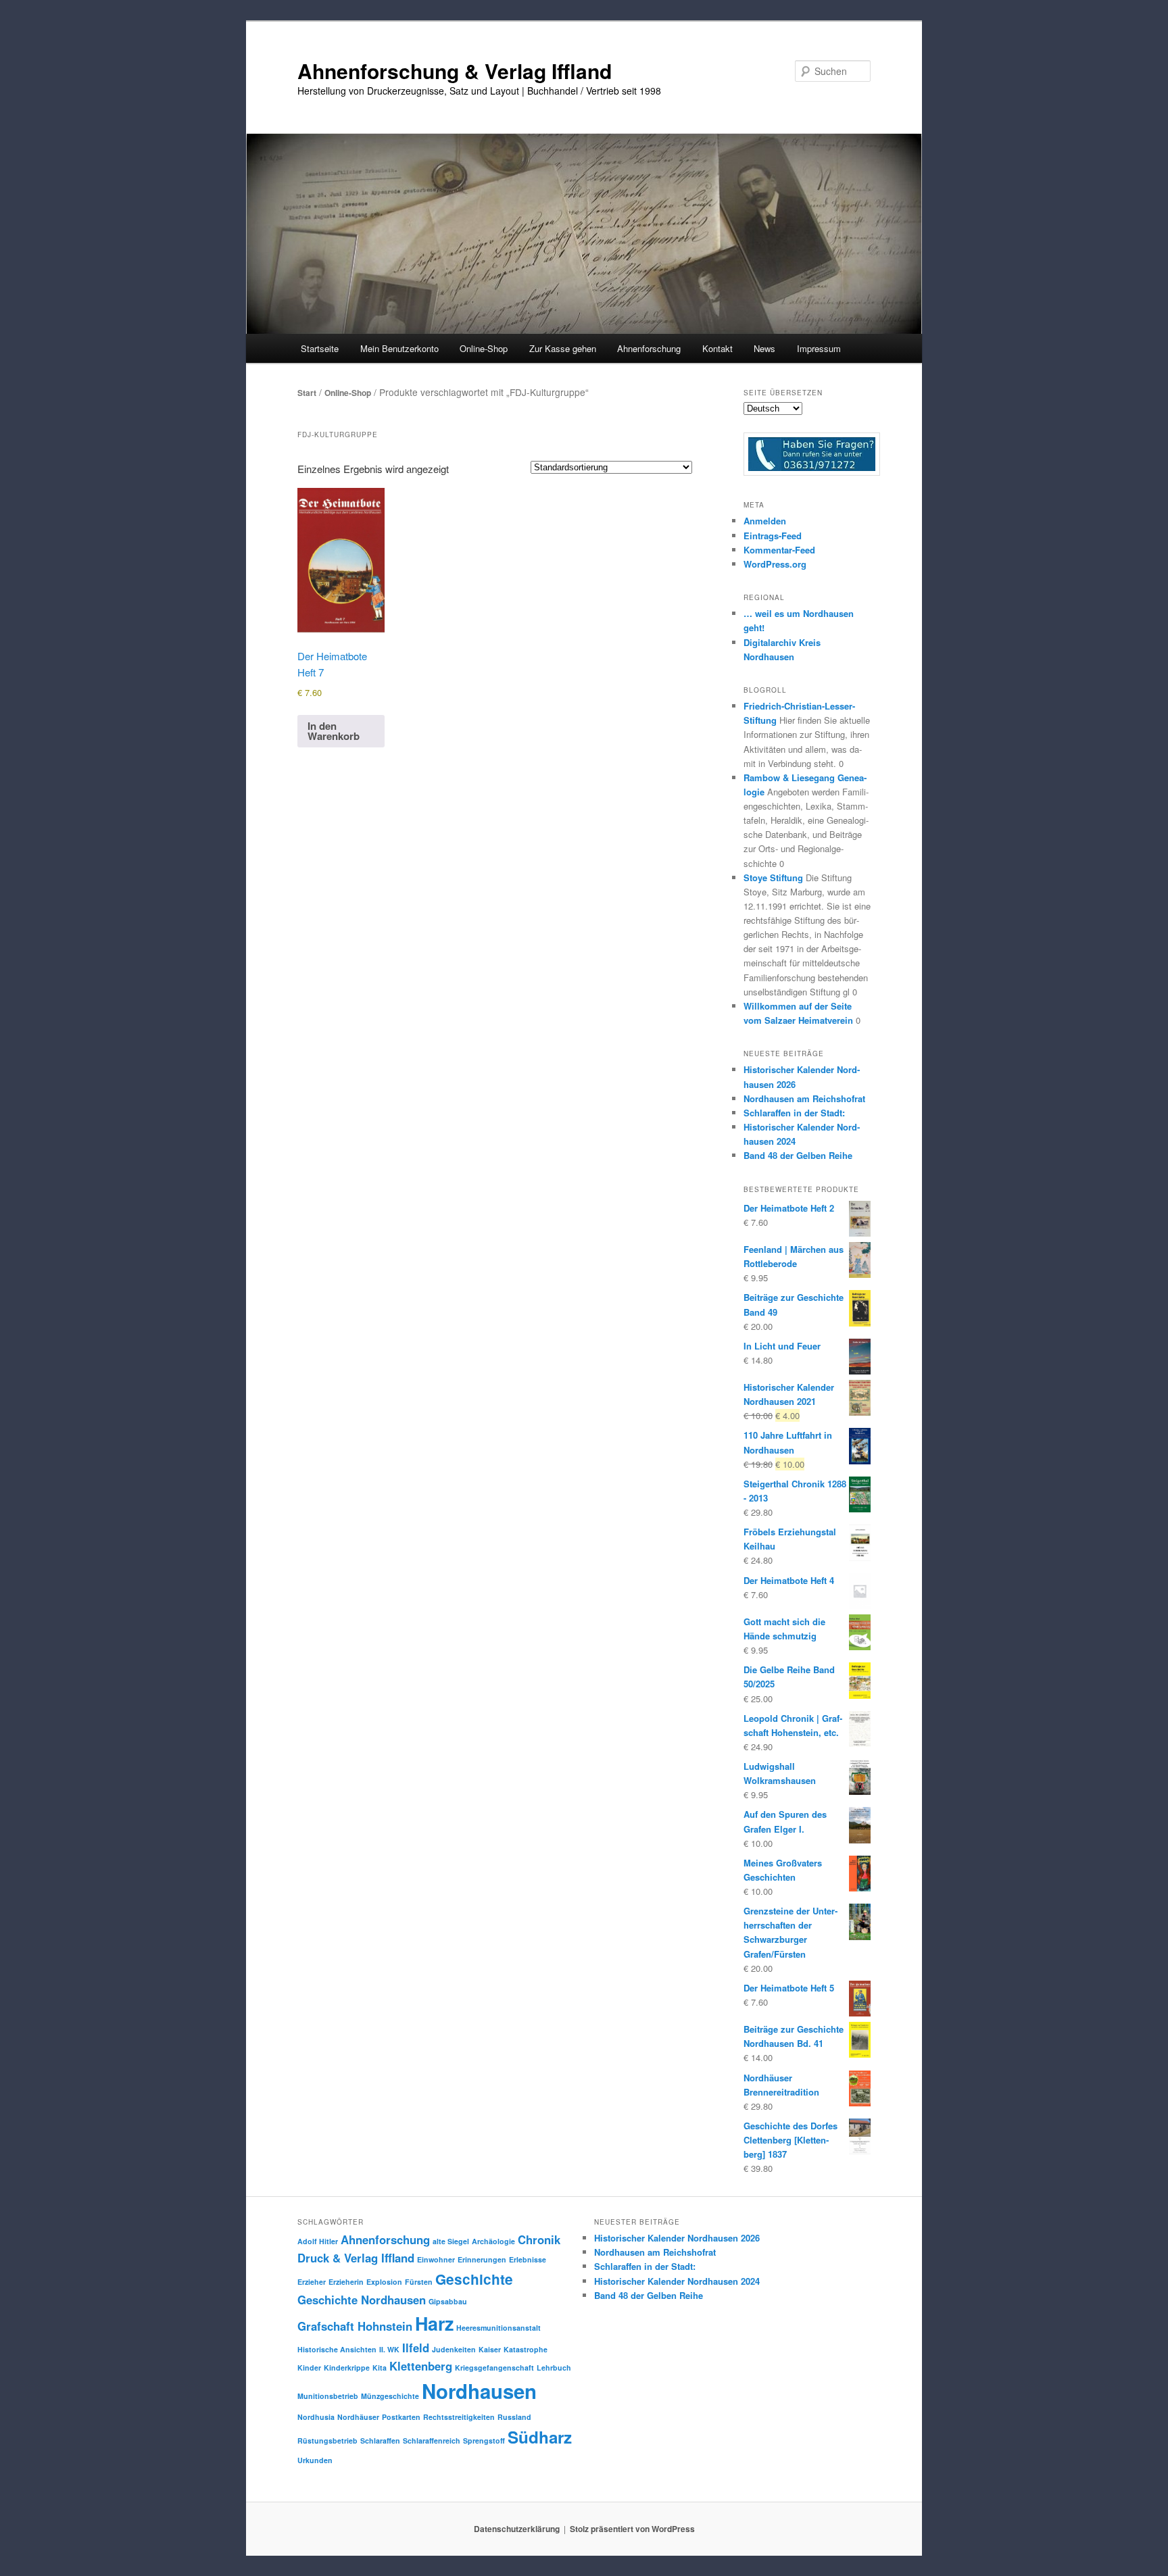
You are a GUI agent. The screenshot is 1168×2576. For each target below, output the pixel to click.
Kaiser (490, 2349)
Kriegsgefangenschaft (494, 2368)
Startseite (320, 348)
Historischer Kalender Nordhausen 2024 (677, 2281)
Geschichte (474, 2279)
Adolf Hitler (318, 2241)
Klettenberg (421, 2366)
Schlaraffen (380, 2441)
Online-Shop (348, 393)
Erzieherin (346, 2282)
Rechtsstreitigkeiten (459, 2417)
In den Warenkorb (334, 731)
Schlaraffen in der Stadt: (794, 1113)
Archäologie (493, 2241)
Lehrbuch (554, 2368)
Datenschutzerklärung (517, 2529)
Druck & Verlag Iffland (356, 2258)
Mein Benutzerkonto (399, 348)
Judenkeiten (454, 2349)
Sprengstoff (484, 2441)
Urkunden (315, 2460)
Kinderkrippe (347, 2368)
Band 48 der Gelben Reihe (798, 1155)
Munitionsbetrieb (328, 2396)
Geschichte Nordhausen (362, 2300)
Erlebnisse (528, 2259)
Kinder (309, 2368)
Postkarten (401, 2417)
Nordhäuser (358, 2417)
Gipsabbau (448, 2301)
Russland (514, 2417)
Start (307, 393)
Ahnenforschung (385, 2239)
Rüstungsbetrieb (327, 2441)
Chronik (539, 2239)
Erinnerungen (482, 2259)
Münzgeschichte (390, 2396)
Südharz (540, 2437)
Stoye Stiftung (773, 877)
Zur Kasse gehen (563, 348)
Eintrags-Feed (773, 536)
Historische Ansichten (337, 2349)
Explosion (384, 2282)
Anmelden (765, 521)
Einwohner (436, 2259)
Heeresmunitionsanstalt (498, 2328)
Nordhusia (316, 2417)
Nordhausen (479, 2391)
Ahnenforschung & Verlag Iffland (455, 71)
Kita (380, 2368)
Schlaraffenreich (432, 2441)
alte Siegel (451, 2241)
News (764, 348)
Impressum (819, 348)
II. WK (389, 2349)
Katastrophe (526, 2349)
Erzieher (312, 2282)
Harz (434, 2323)
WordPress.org (775, 564)
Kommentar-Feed (779, 550)
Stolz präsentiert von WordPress (632, 2529)
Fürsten (419, 2282)
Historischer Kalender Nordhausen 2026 (677, 2238)
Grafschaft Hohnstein (355, 2326)
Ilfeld (416, 2348)
